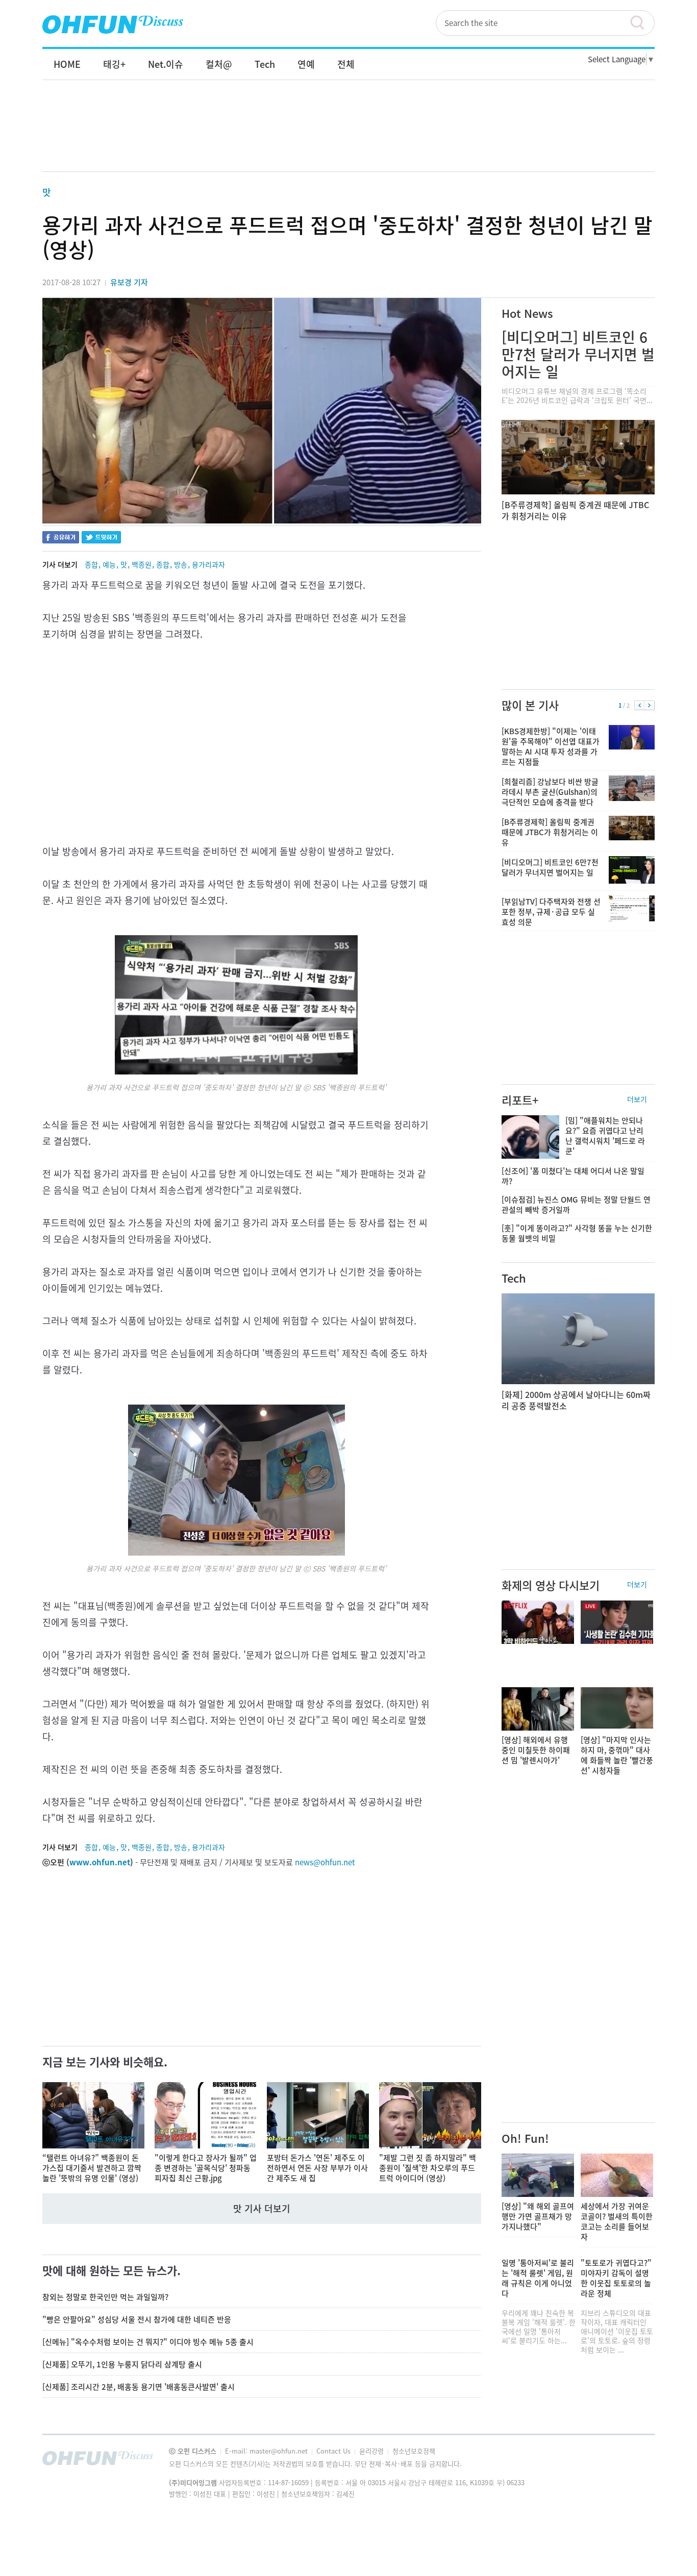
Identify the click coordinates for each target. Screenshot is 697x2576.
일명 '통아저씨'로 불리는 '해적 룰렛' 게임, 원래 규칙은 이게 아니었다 (538, 2278)
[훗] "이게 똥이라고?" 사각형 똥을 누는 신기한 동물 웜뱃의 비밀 (577, 1233)
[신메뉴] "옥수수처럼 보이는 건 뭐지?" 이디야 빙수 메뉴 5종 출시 (148, 2342)
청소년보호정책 (414, 2451)
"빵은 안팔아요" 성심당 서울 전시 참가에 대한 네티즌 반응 (137, 2319)
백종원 (142, 564)
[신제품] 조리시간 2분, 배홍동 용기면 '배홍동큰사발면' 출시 (139, 2387)
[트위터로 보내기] (101, 539)
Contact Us (334, 2451)
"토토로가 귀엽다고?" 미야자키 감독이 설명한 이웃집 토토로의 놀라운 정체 (616, 2278)
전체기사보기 (633, 2461)
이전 (640, 706)
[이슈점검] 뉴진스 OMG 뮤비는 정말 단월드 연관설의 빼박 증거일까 (576, 1205)
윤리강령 (372, 2451)
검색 (642, 23)
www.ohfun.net (100, 1862)
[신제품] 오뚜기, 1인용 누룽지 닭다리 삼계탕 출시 (122, 2364)
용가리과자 (208, 564)
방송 (181, 564)
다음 (649, 706)
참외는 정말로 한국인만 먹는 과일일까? (105, 2297)
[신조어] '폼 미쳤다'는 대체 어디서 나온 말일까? (573, 1176)
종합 (91, 564)
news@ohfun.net (325, 1862)
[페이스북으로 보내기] (61, 539)
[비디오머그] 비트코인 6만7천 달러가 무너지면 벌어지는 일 (578, 354)
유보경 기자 (129, 282)
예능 (109, 564)
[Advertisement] (348, 136)
